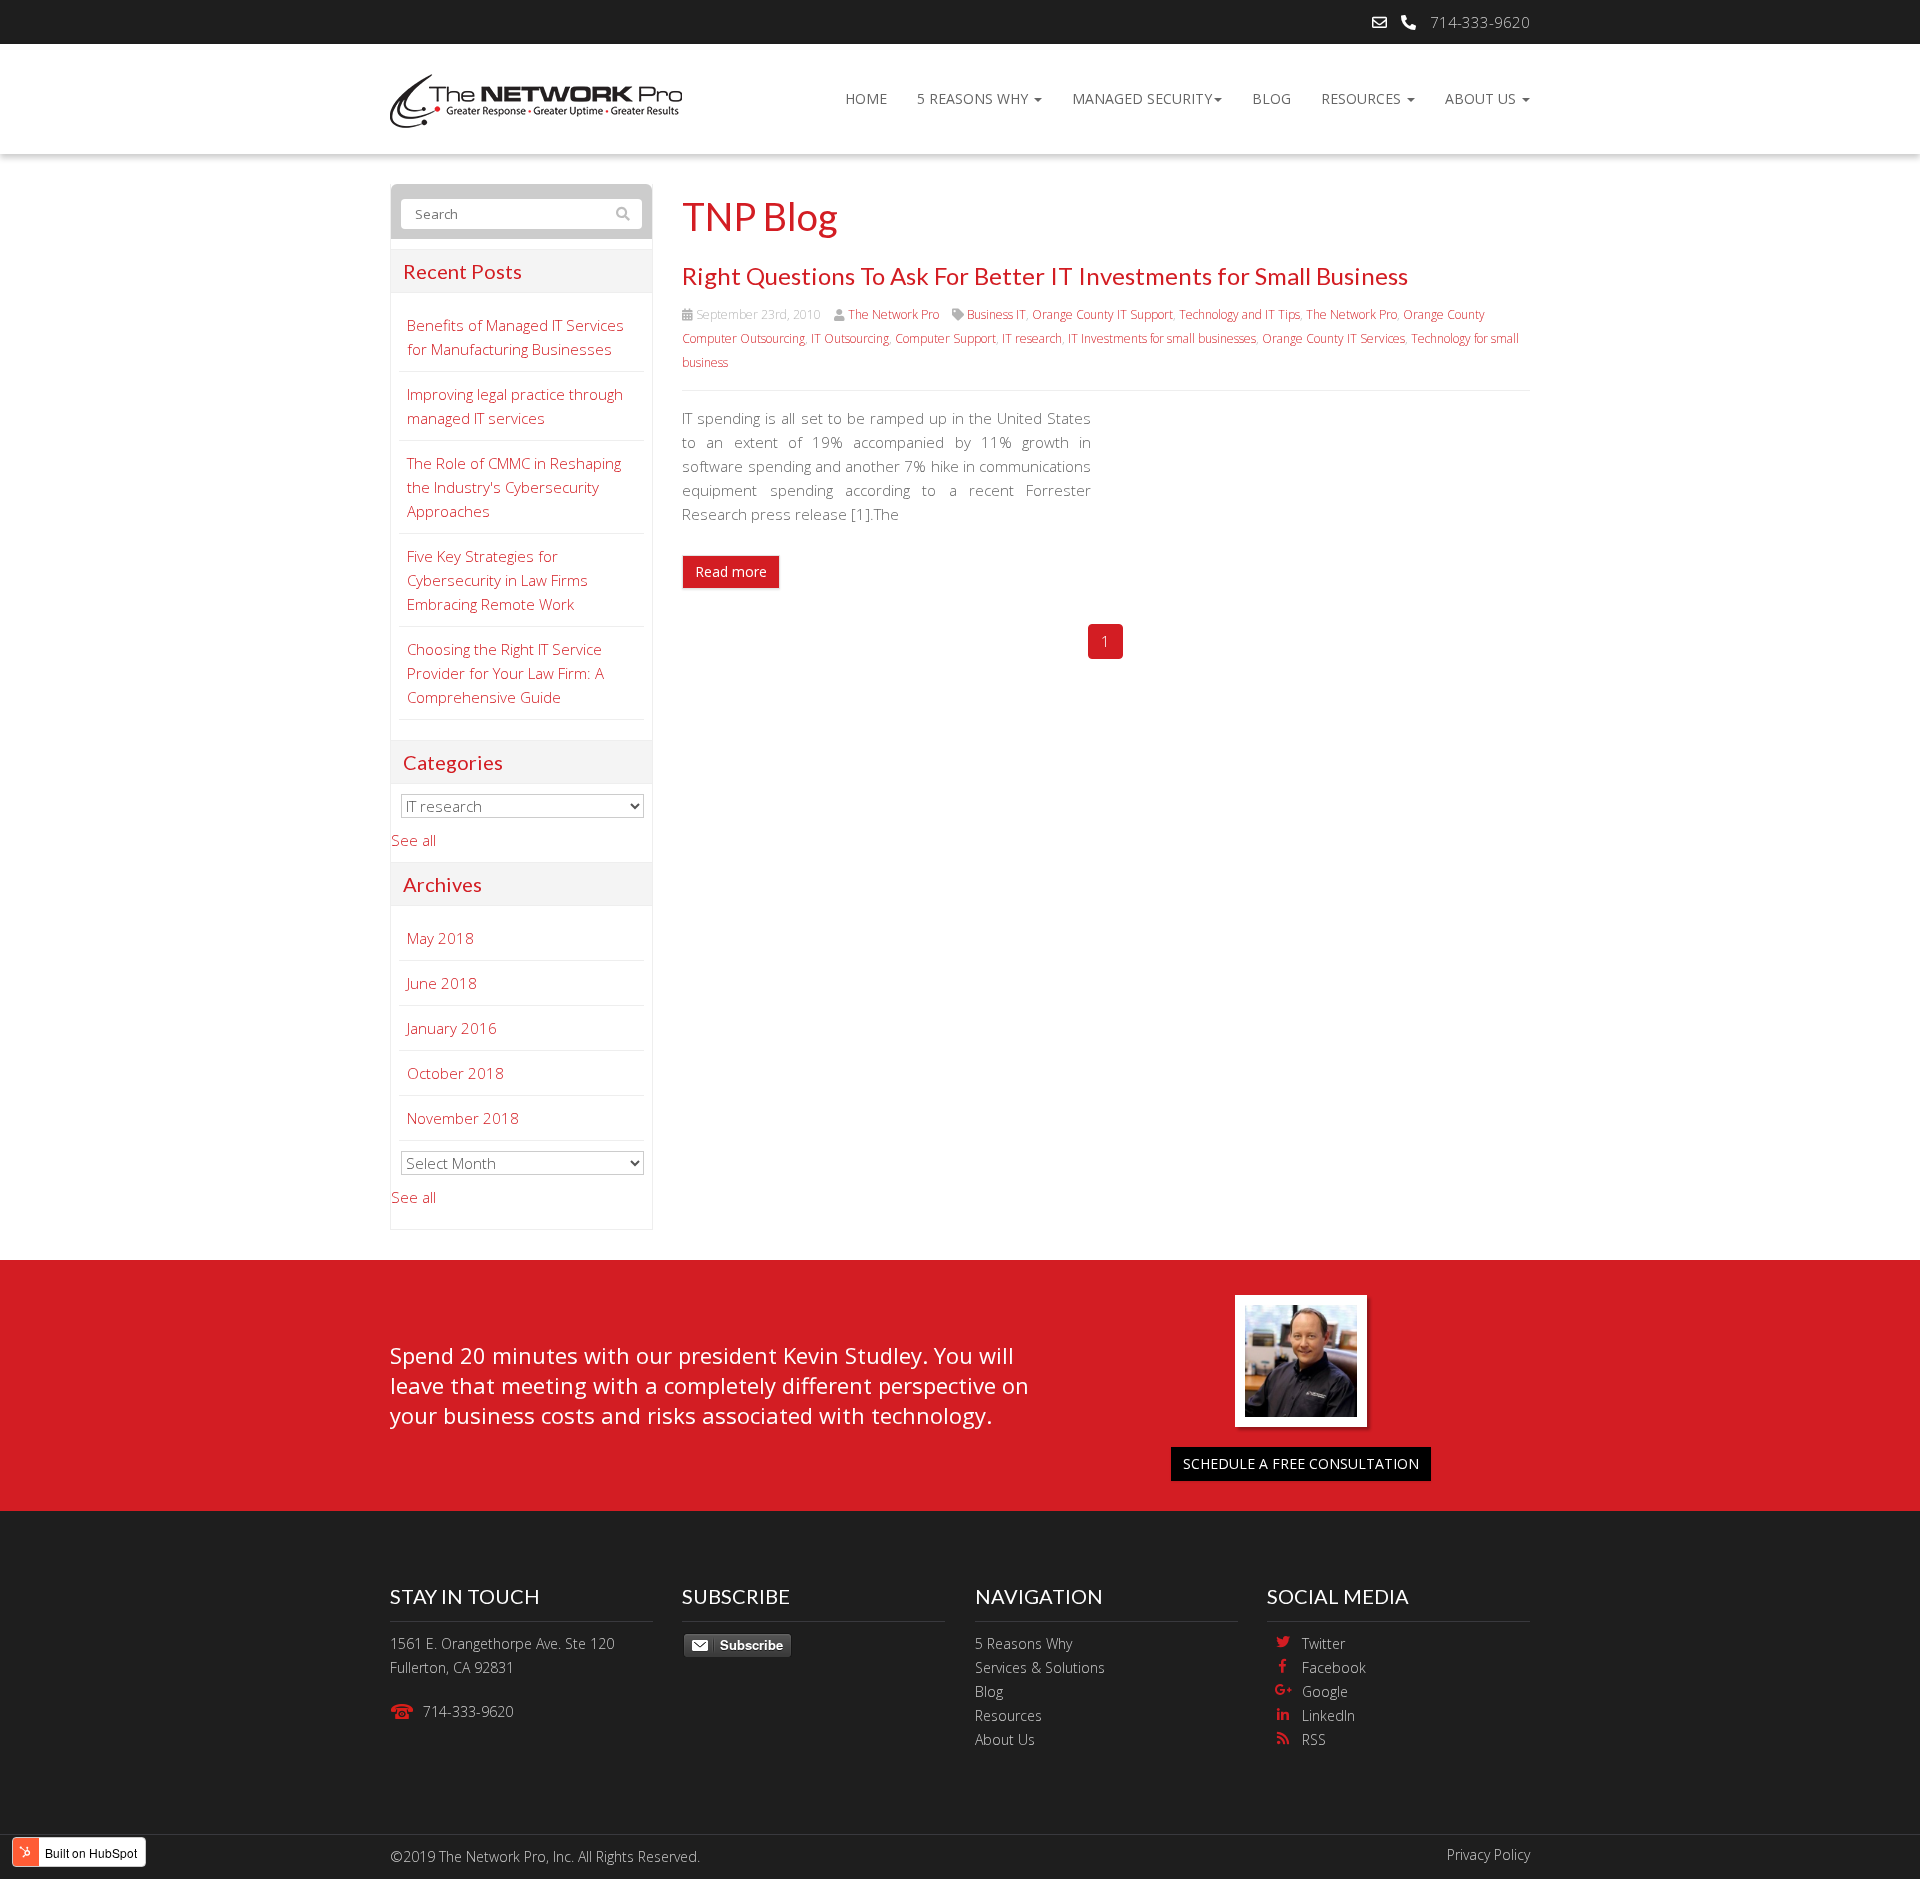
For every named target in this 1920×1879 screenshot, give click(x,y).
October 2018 (455, 1073)
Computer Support (945, 338)
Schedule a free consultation (1301, 1463)
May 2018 (440, 938)
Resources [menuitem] (1363, 98)
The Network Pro (893, 314)
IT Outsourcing (850, 338)
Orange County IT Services (1333, 338)
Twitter (1323, 1643)
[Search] (623, 214)
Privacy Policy (1488, 1854)
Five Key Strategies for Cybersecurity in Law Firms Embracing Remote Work (497, 580)
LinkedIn (1328, 1715)
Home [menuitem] (866, 98)
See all (413, 840)
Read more (731, 571)
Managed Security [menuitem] (1142, 98)
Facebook (1334, 1667)
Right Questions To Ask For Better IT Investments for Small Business (1045, 275)
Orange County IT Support (1102, 314)
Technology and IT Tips (1239, 314)
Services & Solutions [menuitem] (1040, 1667)
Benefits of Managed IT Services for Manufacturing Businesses (515, 337)
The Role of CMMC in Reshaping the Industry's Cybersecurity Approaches (514, 487)
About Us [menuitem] (1482, 98)
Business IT (996, 314)
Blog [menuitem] (1271, 98)
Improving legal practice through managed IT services (515, 406)
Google (1325, 1691)
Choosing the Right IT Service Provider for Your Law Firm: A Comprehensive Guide (505, 673)
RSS (1314, 1739)
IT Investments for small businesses (1162, 338)
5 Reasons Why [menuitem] (974, 98)
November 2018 (463, 1118)
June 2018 (442, 983)
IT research (1032, 338)
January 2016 (452, 1028)
